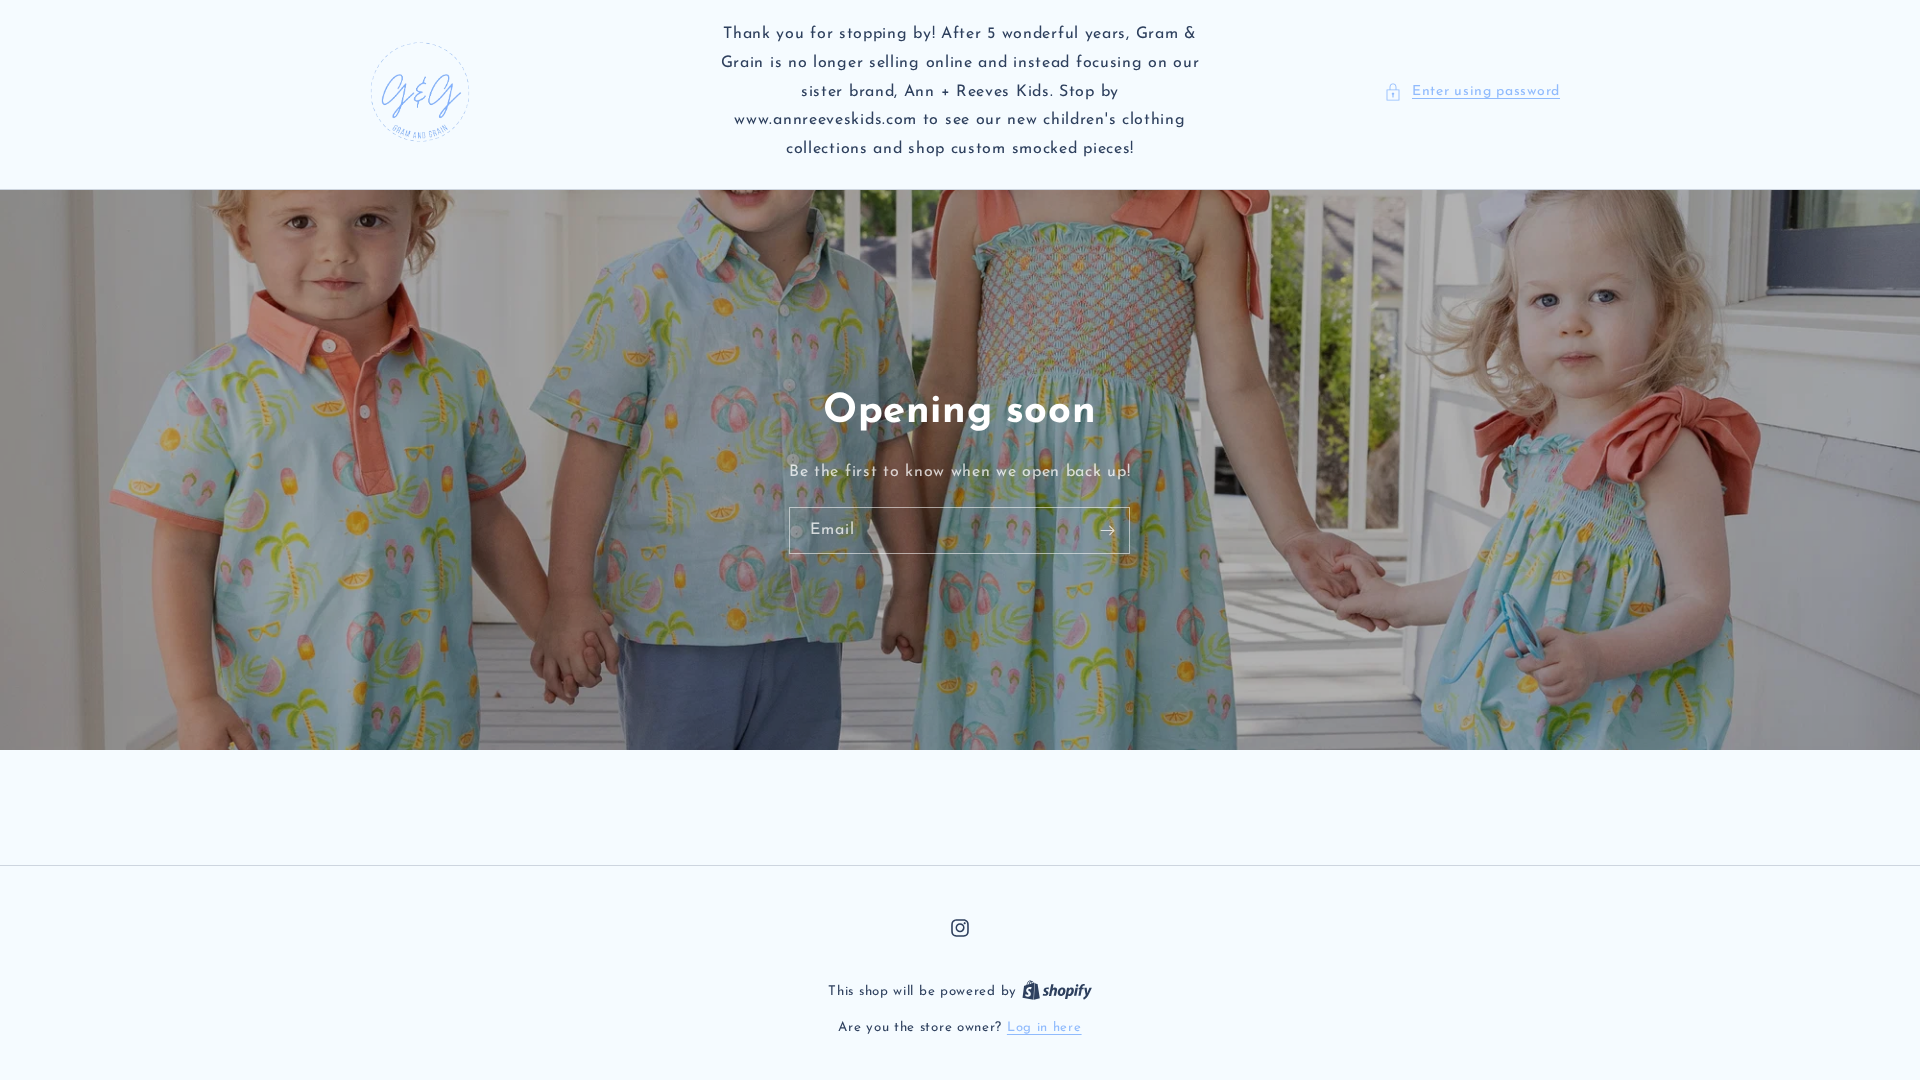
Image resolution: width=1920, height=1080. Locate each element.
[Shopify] (1057, 991)
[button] (1472, 91)
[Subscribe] (1108, 530)
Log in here (1044, 1027)
